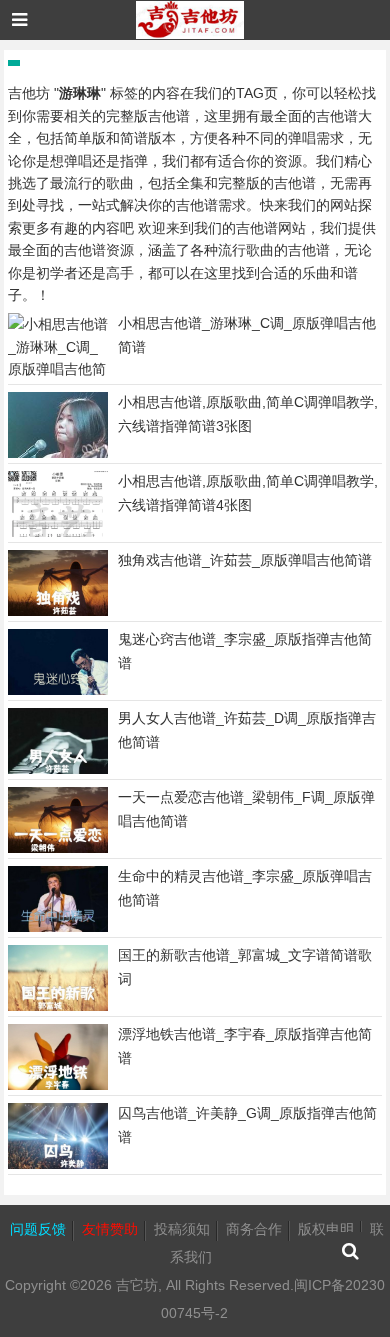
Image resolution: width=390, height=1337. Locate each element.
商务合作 (254, 1229)
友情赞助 (110, 1229)
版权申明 (326, 1229)
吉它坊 (137, 1285)
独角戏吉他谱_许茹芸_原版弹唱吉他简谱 (245, 560)
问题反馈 (38, 1229)
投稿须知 (182, 1229)
